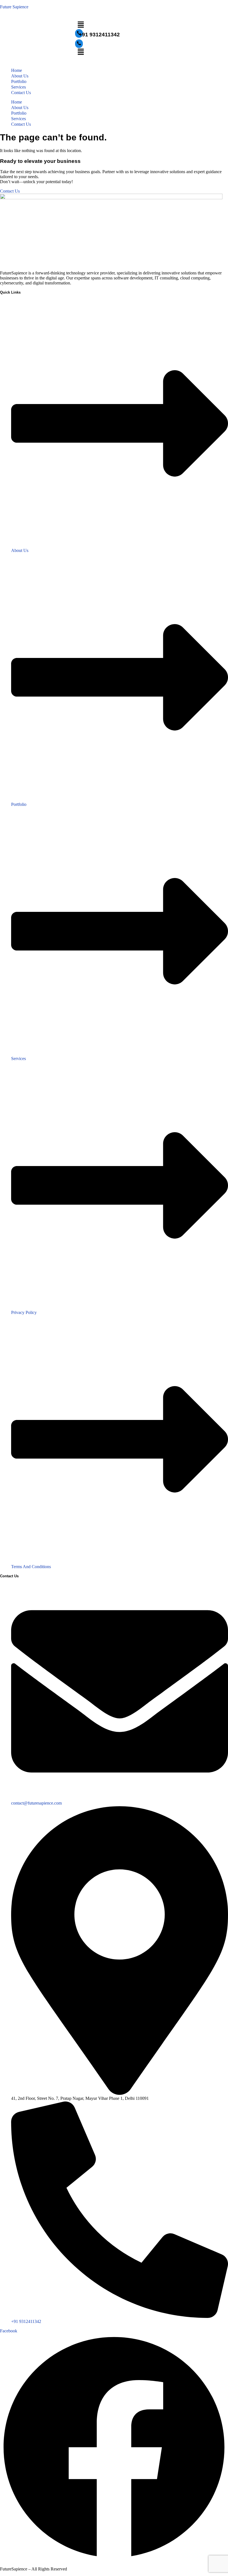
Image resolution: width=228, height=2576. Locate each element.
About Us (20, 76)
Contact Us (21, 93)
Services (18, 87)
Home (17, 70)
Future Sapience (14, 7)
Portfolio (19, 81)
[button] (114, 25)
